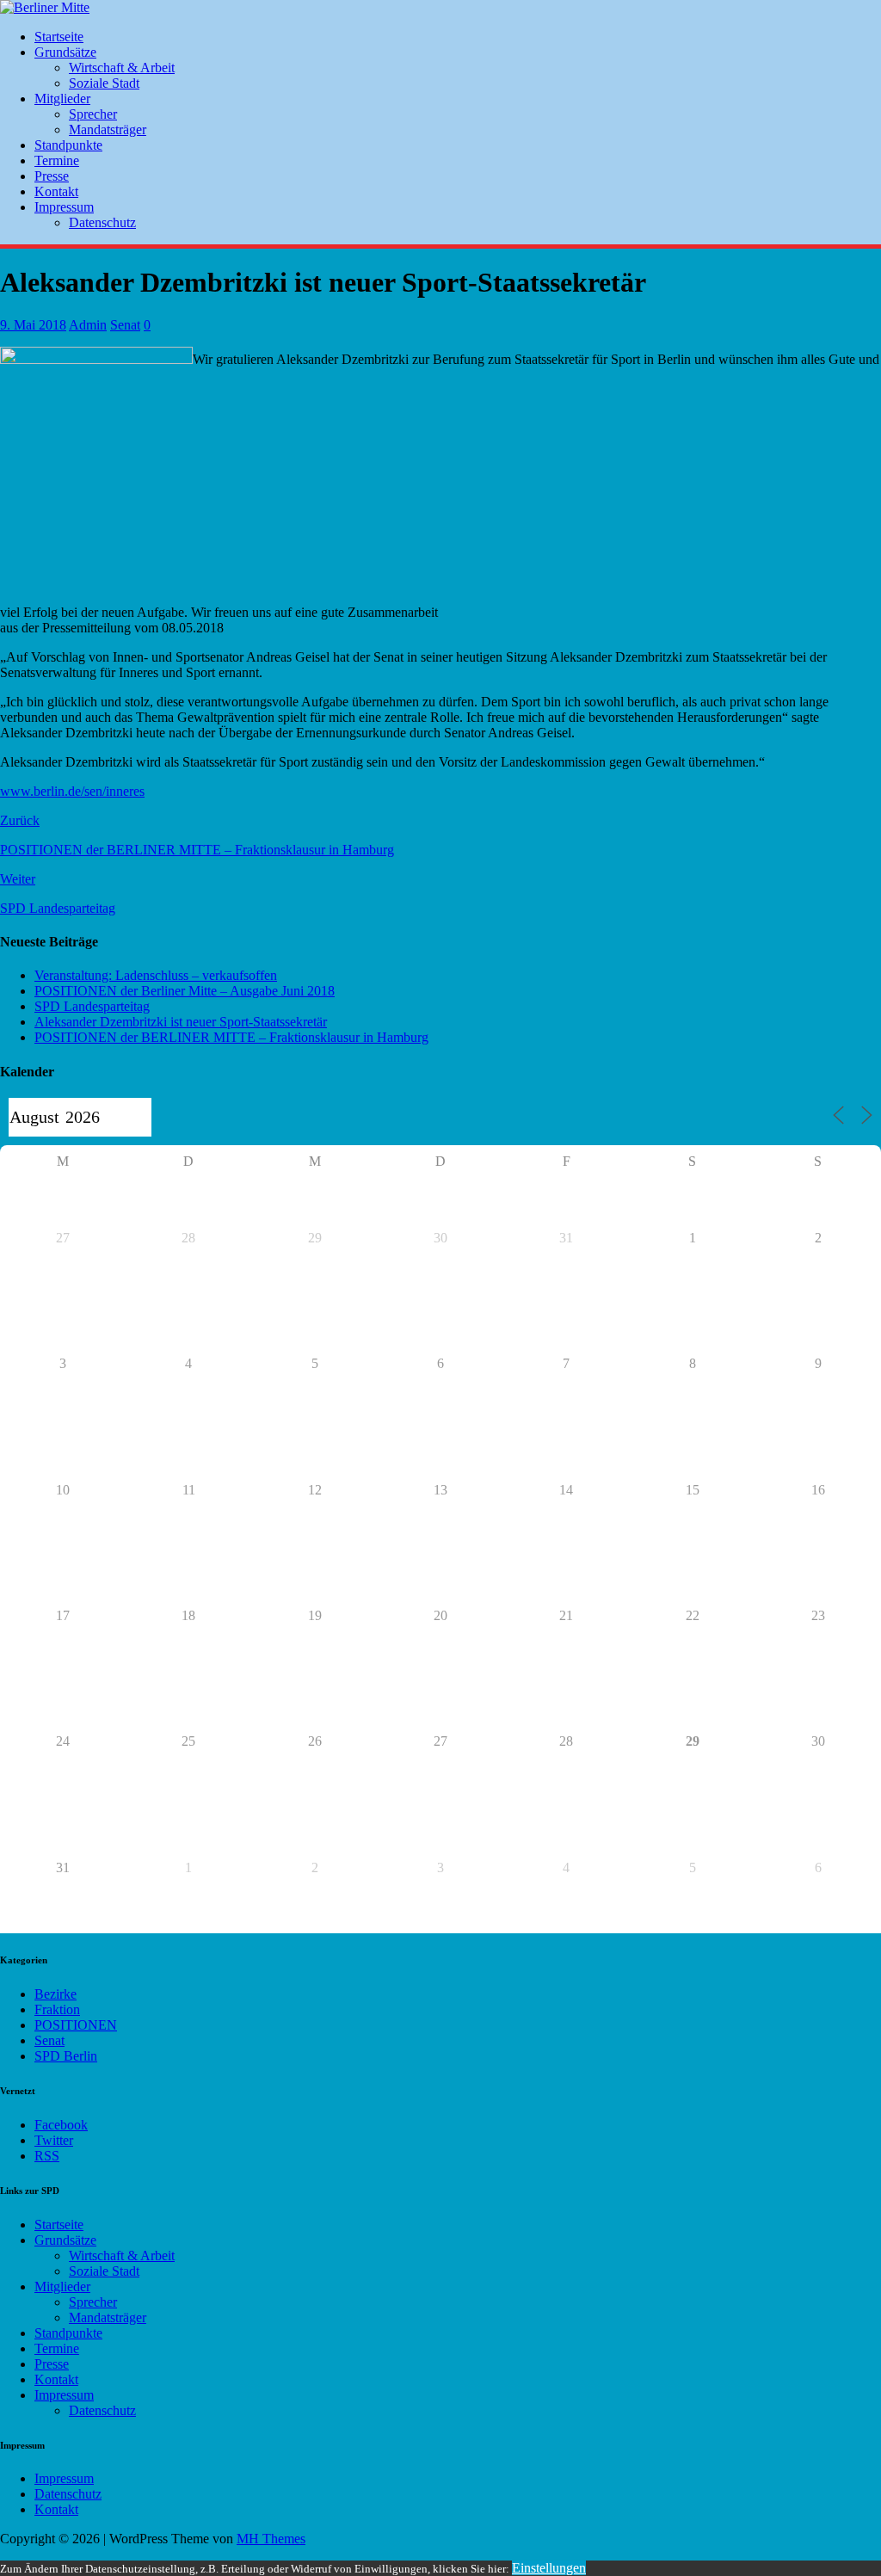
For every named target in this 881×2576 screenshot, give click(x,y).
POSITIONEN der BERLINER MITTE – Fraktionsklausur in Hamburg (231, 1037)
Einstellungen (549, 2568)
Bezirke (55, 1994)
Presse (52, 176)
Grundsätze (65, 52)
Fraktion (57, 2009)
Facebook (61, 2125)
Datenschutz (102, 222)
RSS (47, 2156)
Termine (57, 160)
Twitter (54, 2140)
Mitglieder (62, 99)
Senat (125, 325)
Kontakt (56, 191)
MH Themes (271, 2539)
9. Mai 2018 (33, 325)
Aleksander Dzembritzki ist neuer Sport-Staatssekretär (181, 1022)
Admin (88, 325)
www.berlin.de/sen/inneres (72, 791)
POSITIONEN (76, 2025)
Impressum (64, 207)
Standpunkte (68, 145)
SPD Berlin (66, 2056)
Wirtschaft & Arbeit (122, 68)
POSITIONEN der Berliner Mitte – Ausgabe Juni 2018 (185, 991)
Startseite (59, 37)
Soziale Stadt (104, 83)
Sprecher (93, 114)
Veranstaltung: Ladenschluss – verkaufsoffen (156, 975)
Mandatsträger (108, 129)
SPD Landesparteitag (92, 1006)
